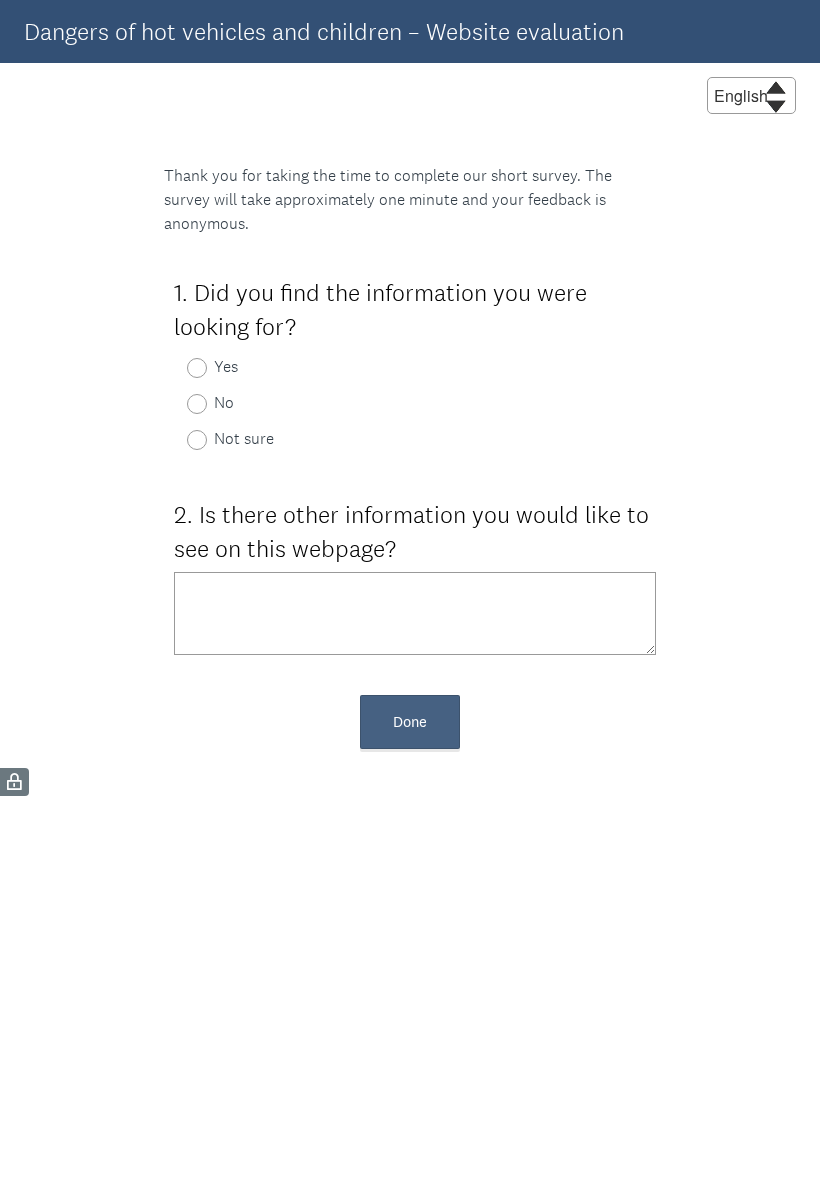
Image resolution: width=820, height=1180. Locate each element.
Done (410, 721)
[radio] (184, 368)
